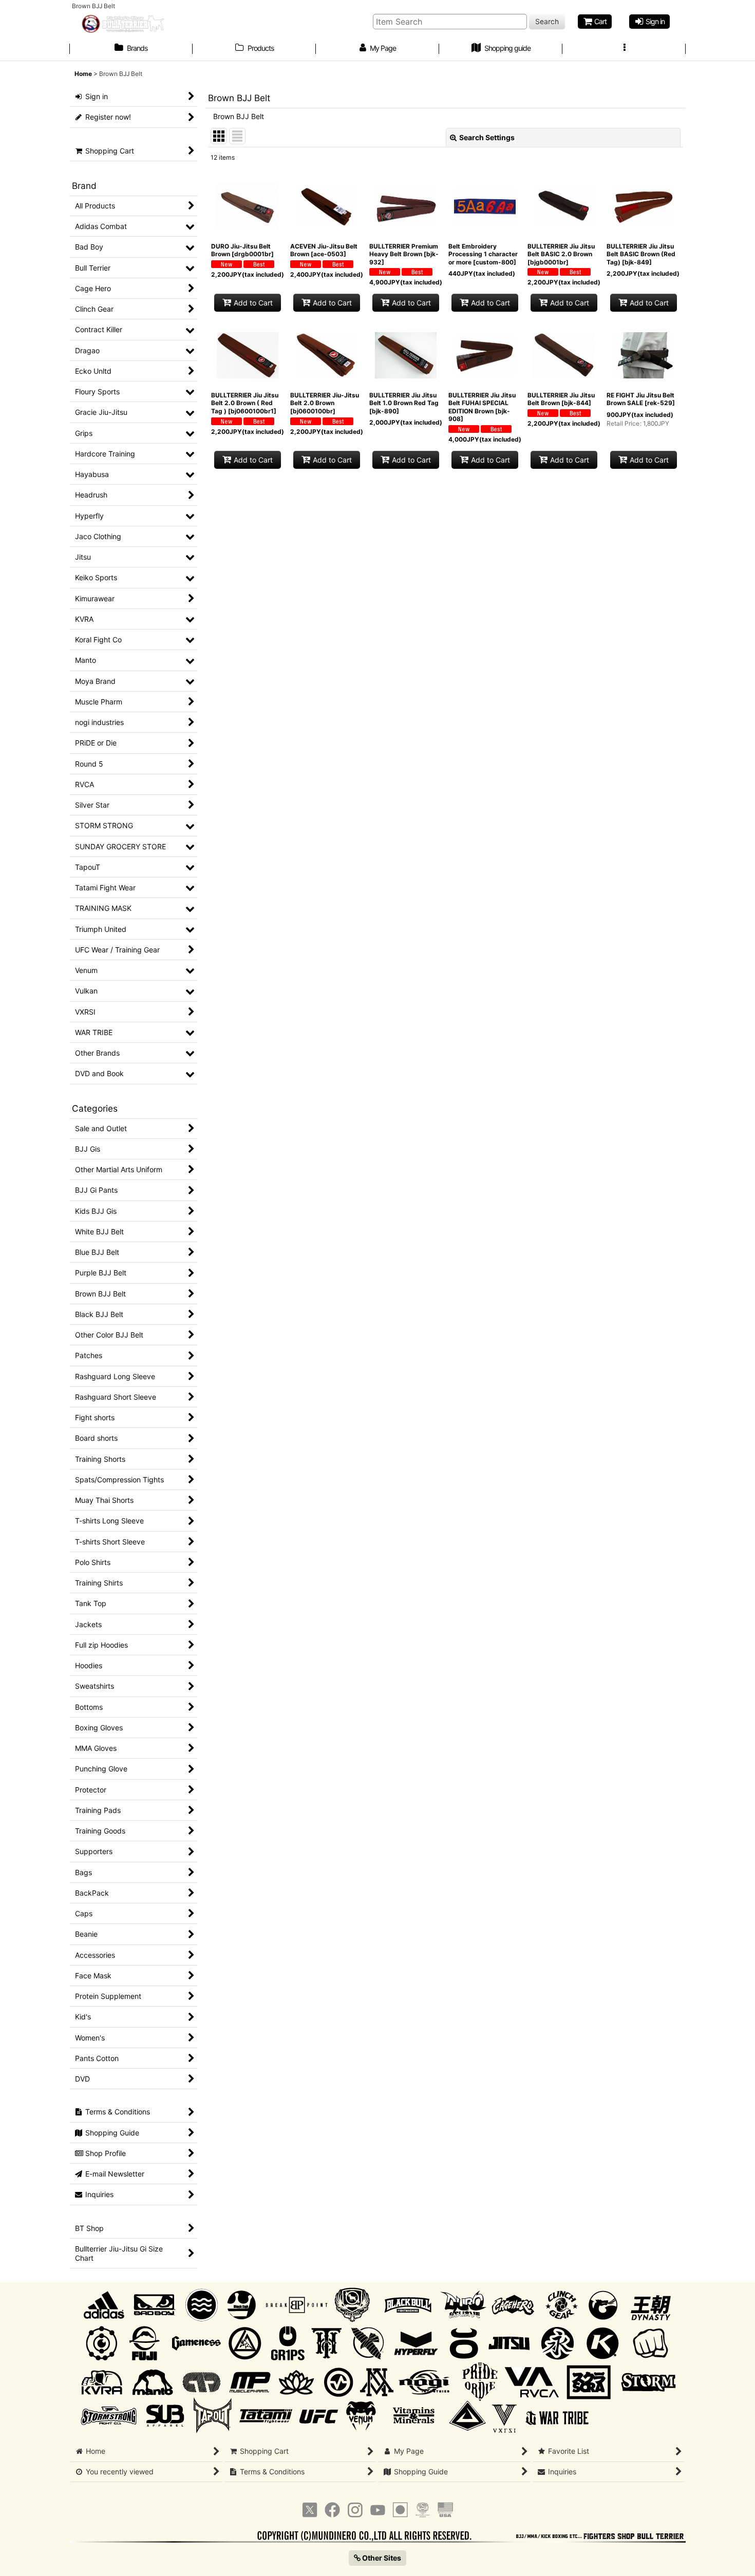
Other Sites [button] (381, 2558)
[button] (624, 49)
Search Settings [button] (487, 137)
